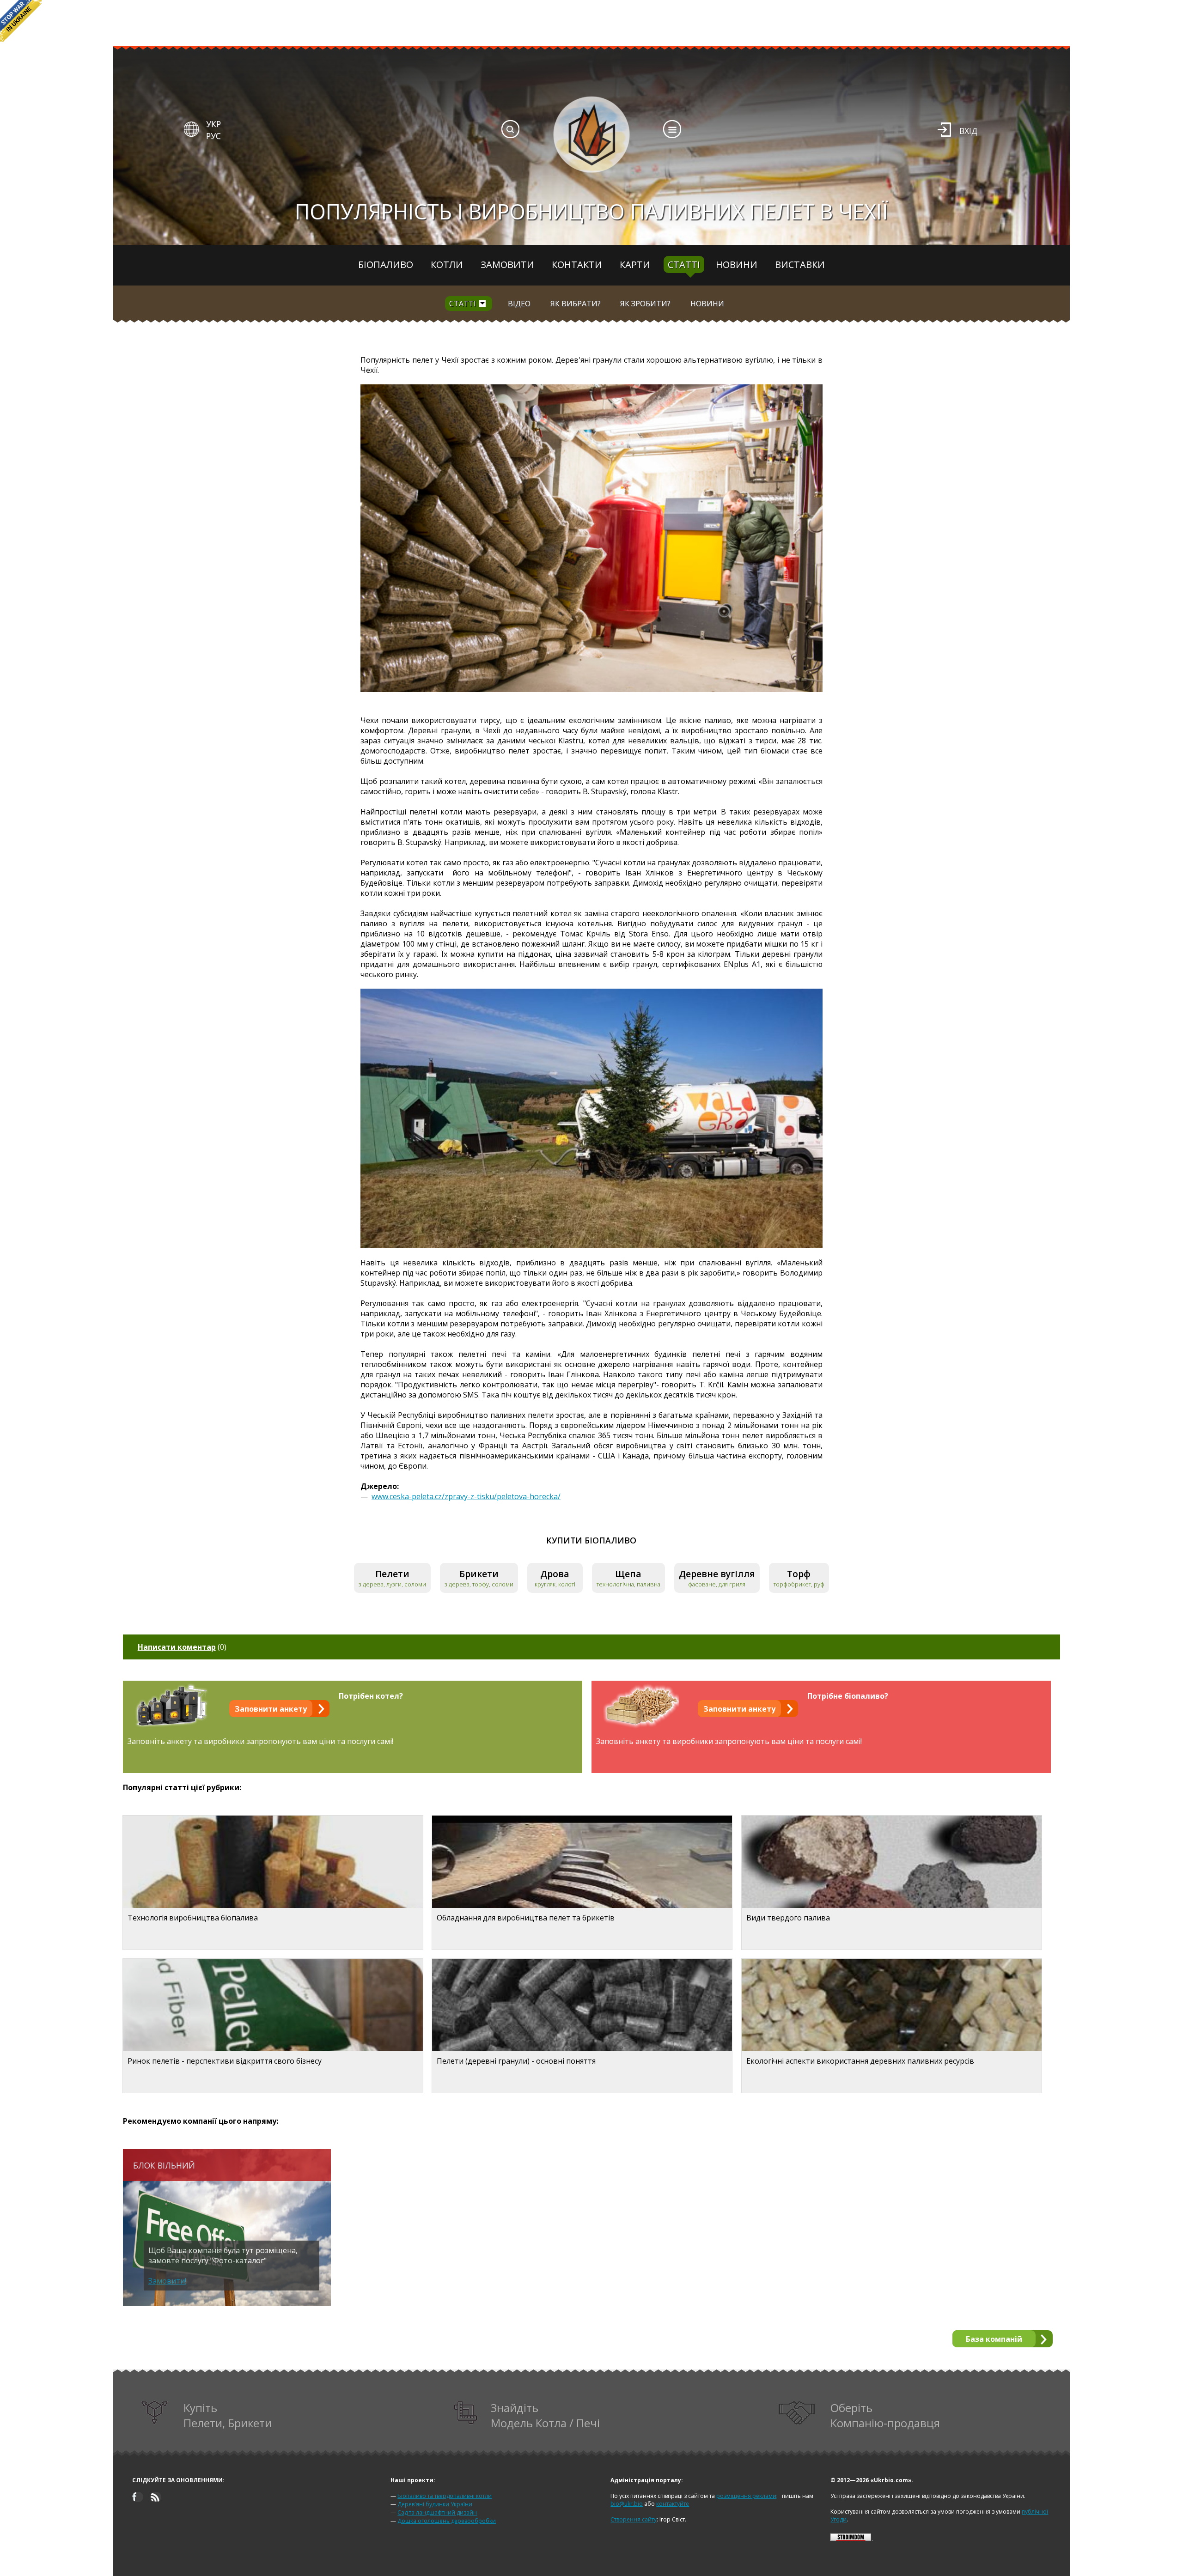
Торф (799, 1574)
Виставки (800, 264)
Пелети (392, 1574)
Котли (447, 264)
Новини (737, 264)
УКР (213, 124)
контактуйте (673, 2504)
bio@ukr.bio (627, 2504)
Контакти (577, 264)
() (182, 1647)
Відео (519, 304)
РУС (213, 136)
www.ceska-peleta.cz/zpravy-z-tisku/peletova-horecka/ (466, 1496)
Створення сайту (634, 2519)
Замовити (507, 264)
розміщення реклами (746, 2496)
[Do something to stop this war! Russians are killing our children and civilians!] (21, 21)
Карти (635, 264)
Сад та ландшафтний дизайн (437, 2512)
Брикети (479, 1574)
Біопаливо (386, 264)
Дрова (555, 1574)
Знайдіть (545, 2415)
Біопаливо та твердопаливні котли (445, 2496)
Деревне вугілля (717, 1574)
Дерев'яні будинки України (435, 2504)
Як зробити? (645, 304)
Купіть (228, 2415)
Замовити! (167, 2281)
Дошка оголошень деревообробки (447, 2521)
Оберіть (885, 2415)
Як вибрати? (576, 304)
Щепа (628, 1574)
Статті (684, 264)
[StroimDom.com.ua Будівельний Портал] (851, 2539)
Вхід (968, 131)
